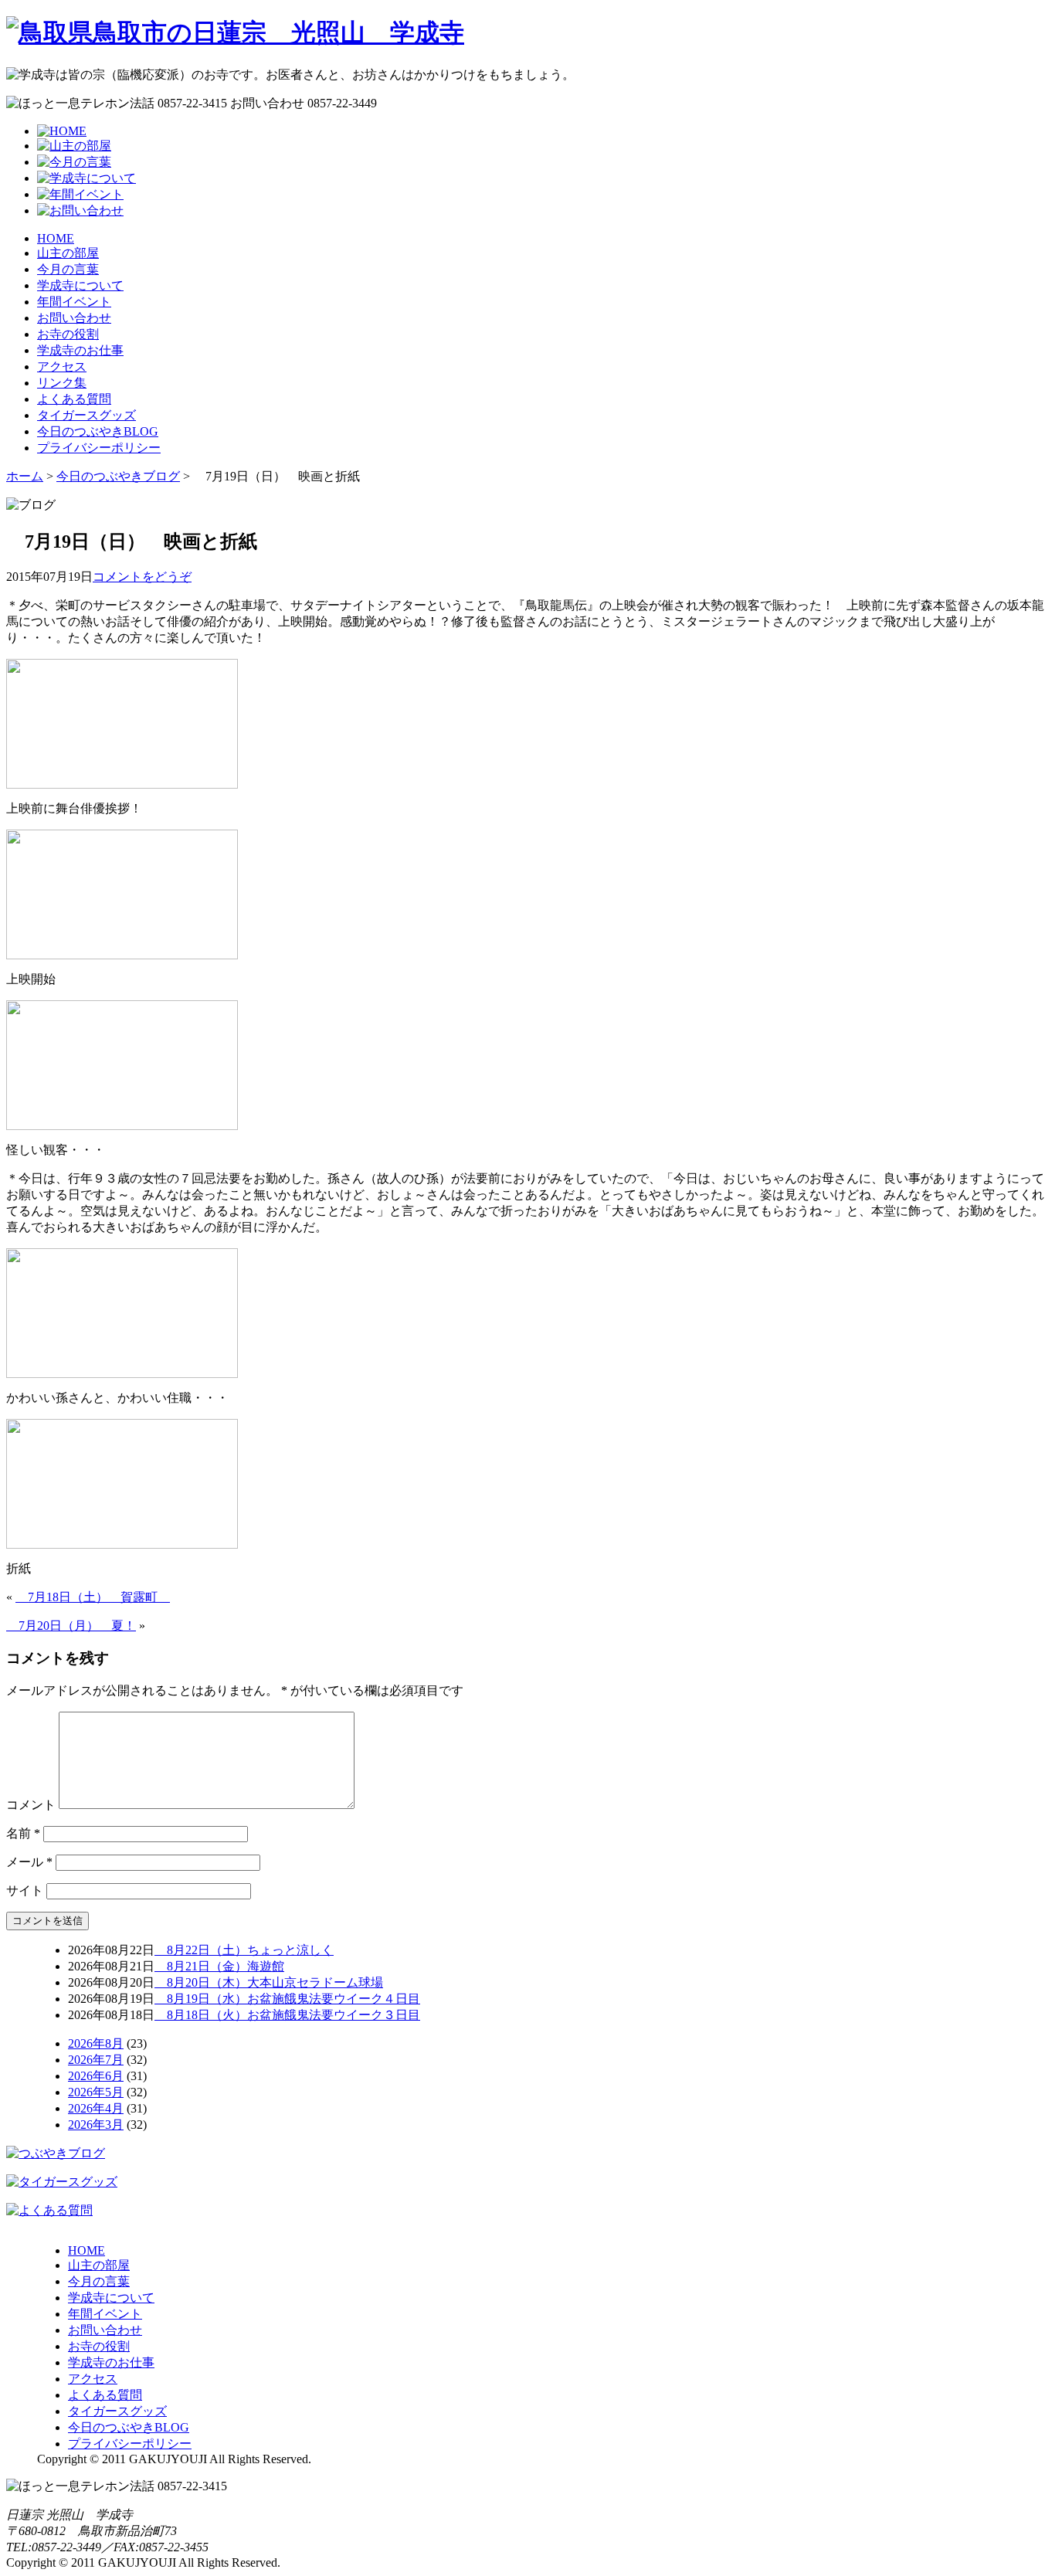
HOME (56, 238)
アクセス (62, 367)
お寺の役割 (68, 334)
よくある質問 (74, 399)
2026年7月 (96, 2060)
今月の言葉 (68, 269)
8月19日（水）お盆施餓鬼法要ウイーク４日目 (287, 1999)
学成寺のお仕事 (80, 350)
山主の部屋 (68, 253)
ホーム (25, 476)
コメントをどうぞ (142, 577)
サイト (25, 1890)
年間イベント (74, 302)
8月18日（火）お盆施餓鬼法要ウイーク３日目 (287, 2015)
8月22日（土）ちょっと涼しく (244, 1950)
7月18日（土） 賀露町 (93, 1597)
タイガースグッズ (87, 415)
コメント (31, 1805)
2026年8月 (96, 2043)
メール (29, 1862)
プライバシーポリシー (99, 448)
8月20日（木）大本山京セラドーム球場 (269, 1982)
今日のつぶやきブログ (118, 476)
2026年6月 (96, 2076)
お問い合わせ (74, 318)
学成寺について (80, 285)
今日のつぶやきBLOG (98, 431)
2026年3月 (96, 2125)
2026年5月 (96, 2092)
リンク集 (62, 383)
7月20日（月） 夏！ (71, 1626)
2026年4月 (96, 2108)
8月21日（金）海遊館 (219, 1966)
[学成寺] (235, 32)
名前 (23, 1833)
